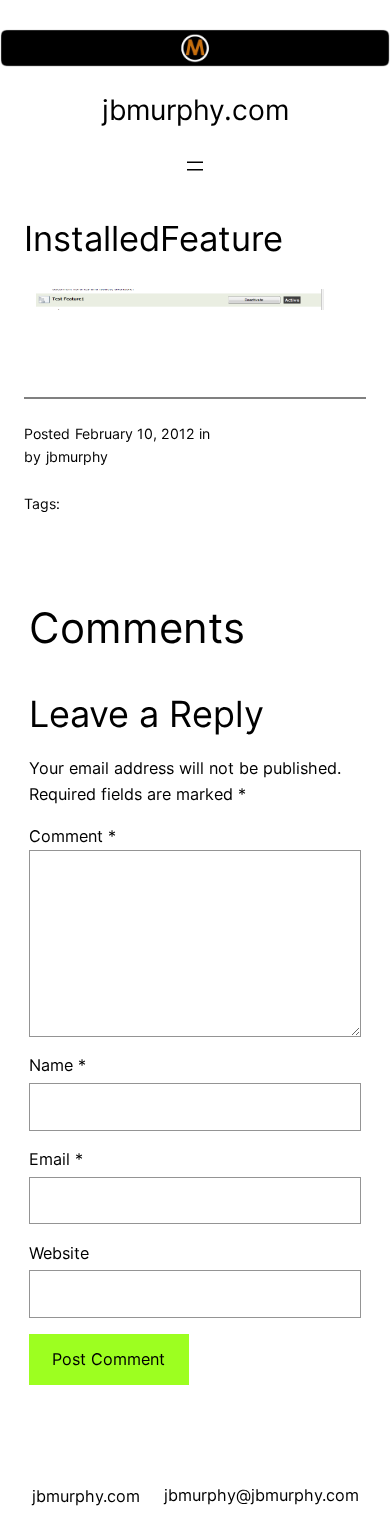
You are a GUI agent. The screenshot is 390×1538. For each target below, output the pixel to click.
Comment (72, 836)
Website (59, 1253)
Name (57, 1065)
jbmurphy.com (195, 110)
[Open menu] (195, 166)
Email (56, 1159)
